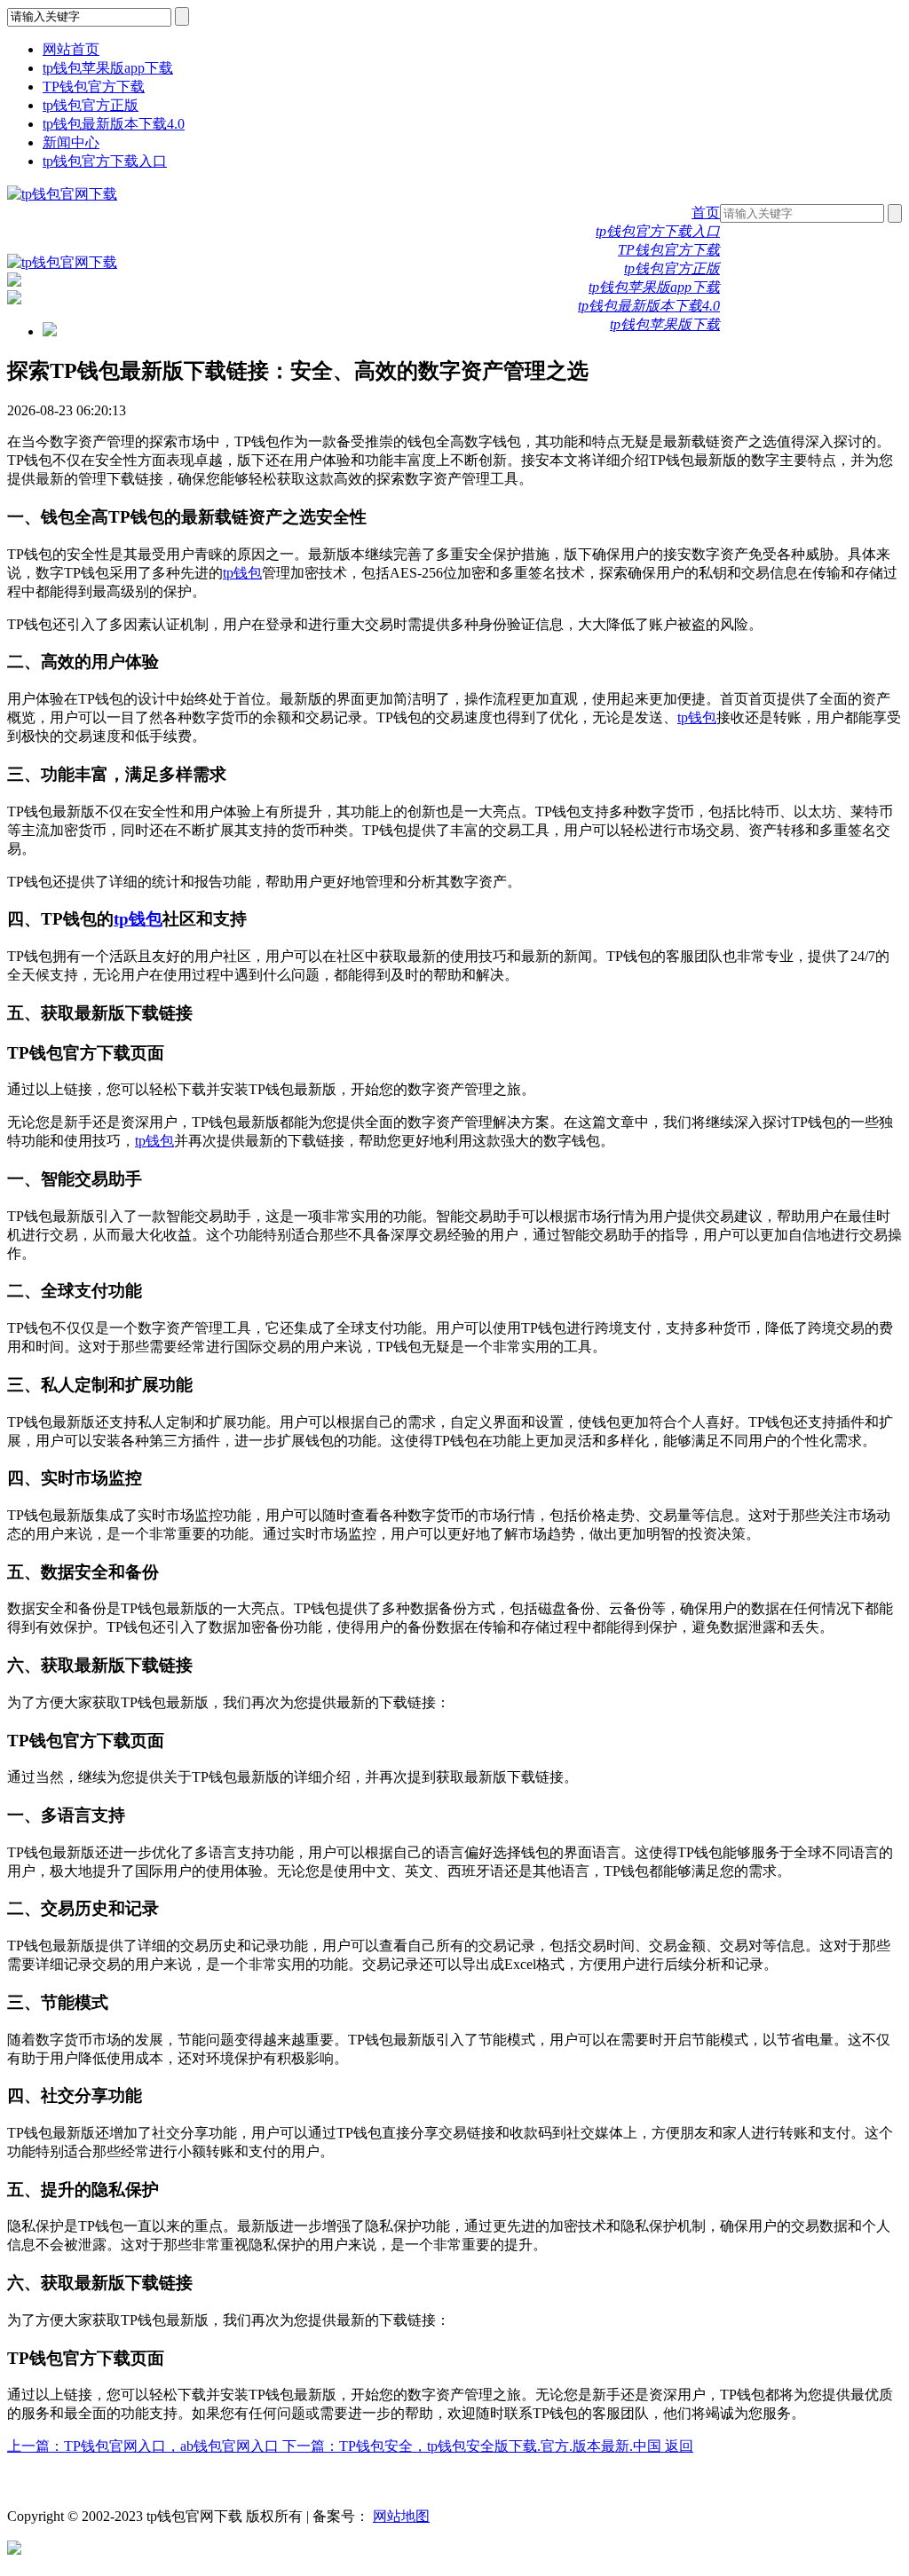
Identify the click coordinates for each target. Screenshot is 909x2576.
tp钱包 (242, 573)
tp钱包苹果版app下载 (108, 68)
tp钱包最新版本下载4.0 (114, 124)
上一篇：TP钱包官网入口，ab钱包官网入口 (145, 2446)
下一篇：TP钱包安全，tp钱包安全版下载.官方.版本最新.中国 (474, 2446)
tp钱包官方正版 (91, 105)
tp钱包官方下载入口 (105, 161)
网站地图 (401, 2516)
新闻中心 (71, 142)
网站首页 (71, 49)
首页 (706, 213)
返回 (679, 2446)
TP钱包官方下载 (94, 87)
